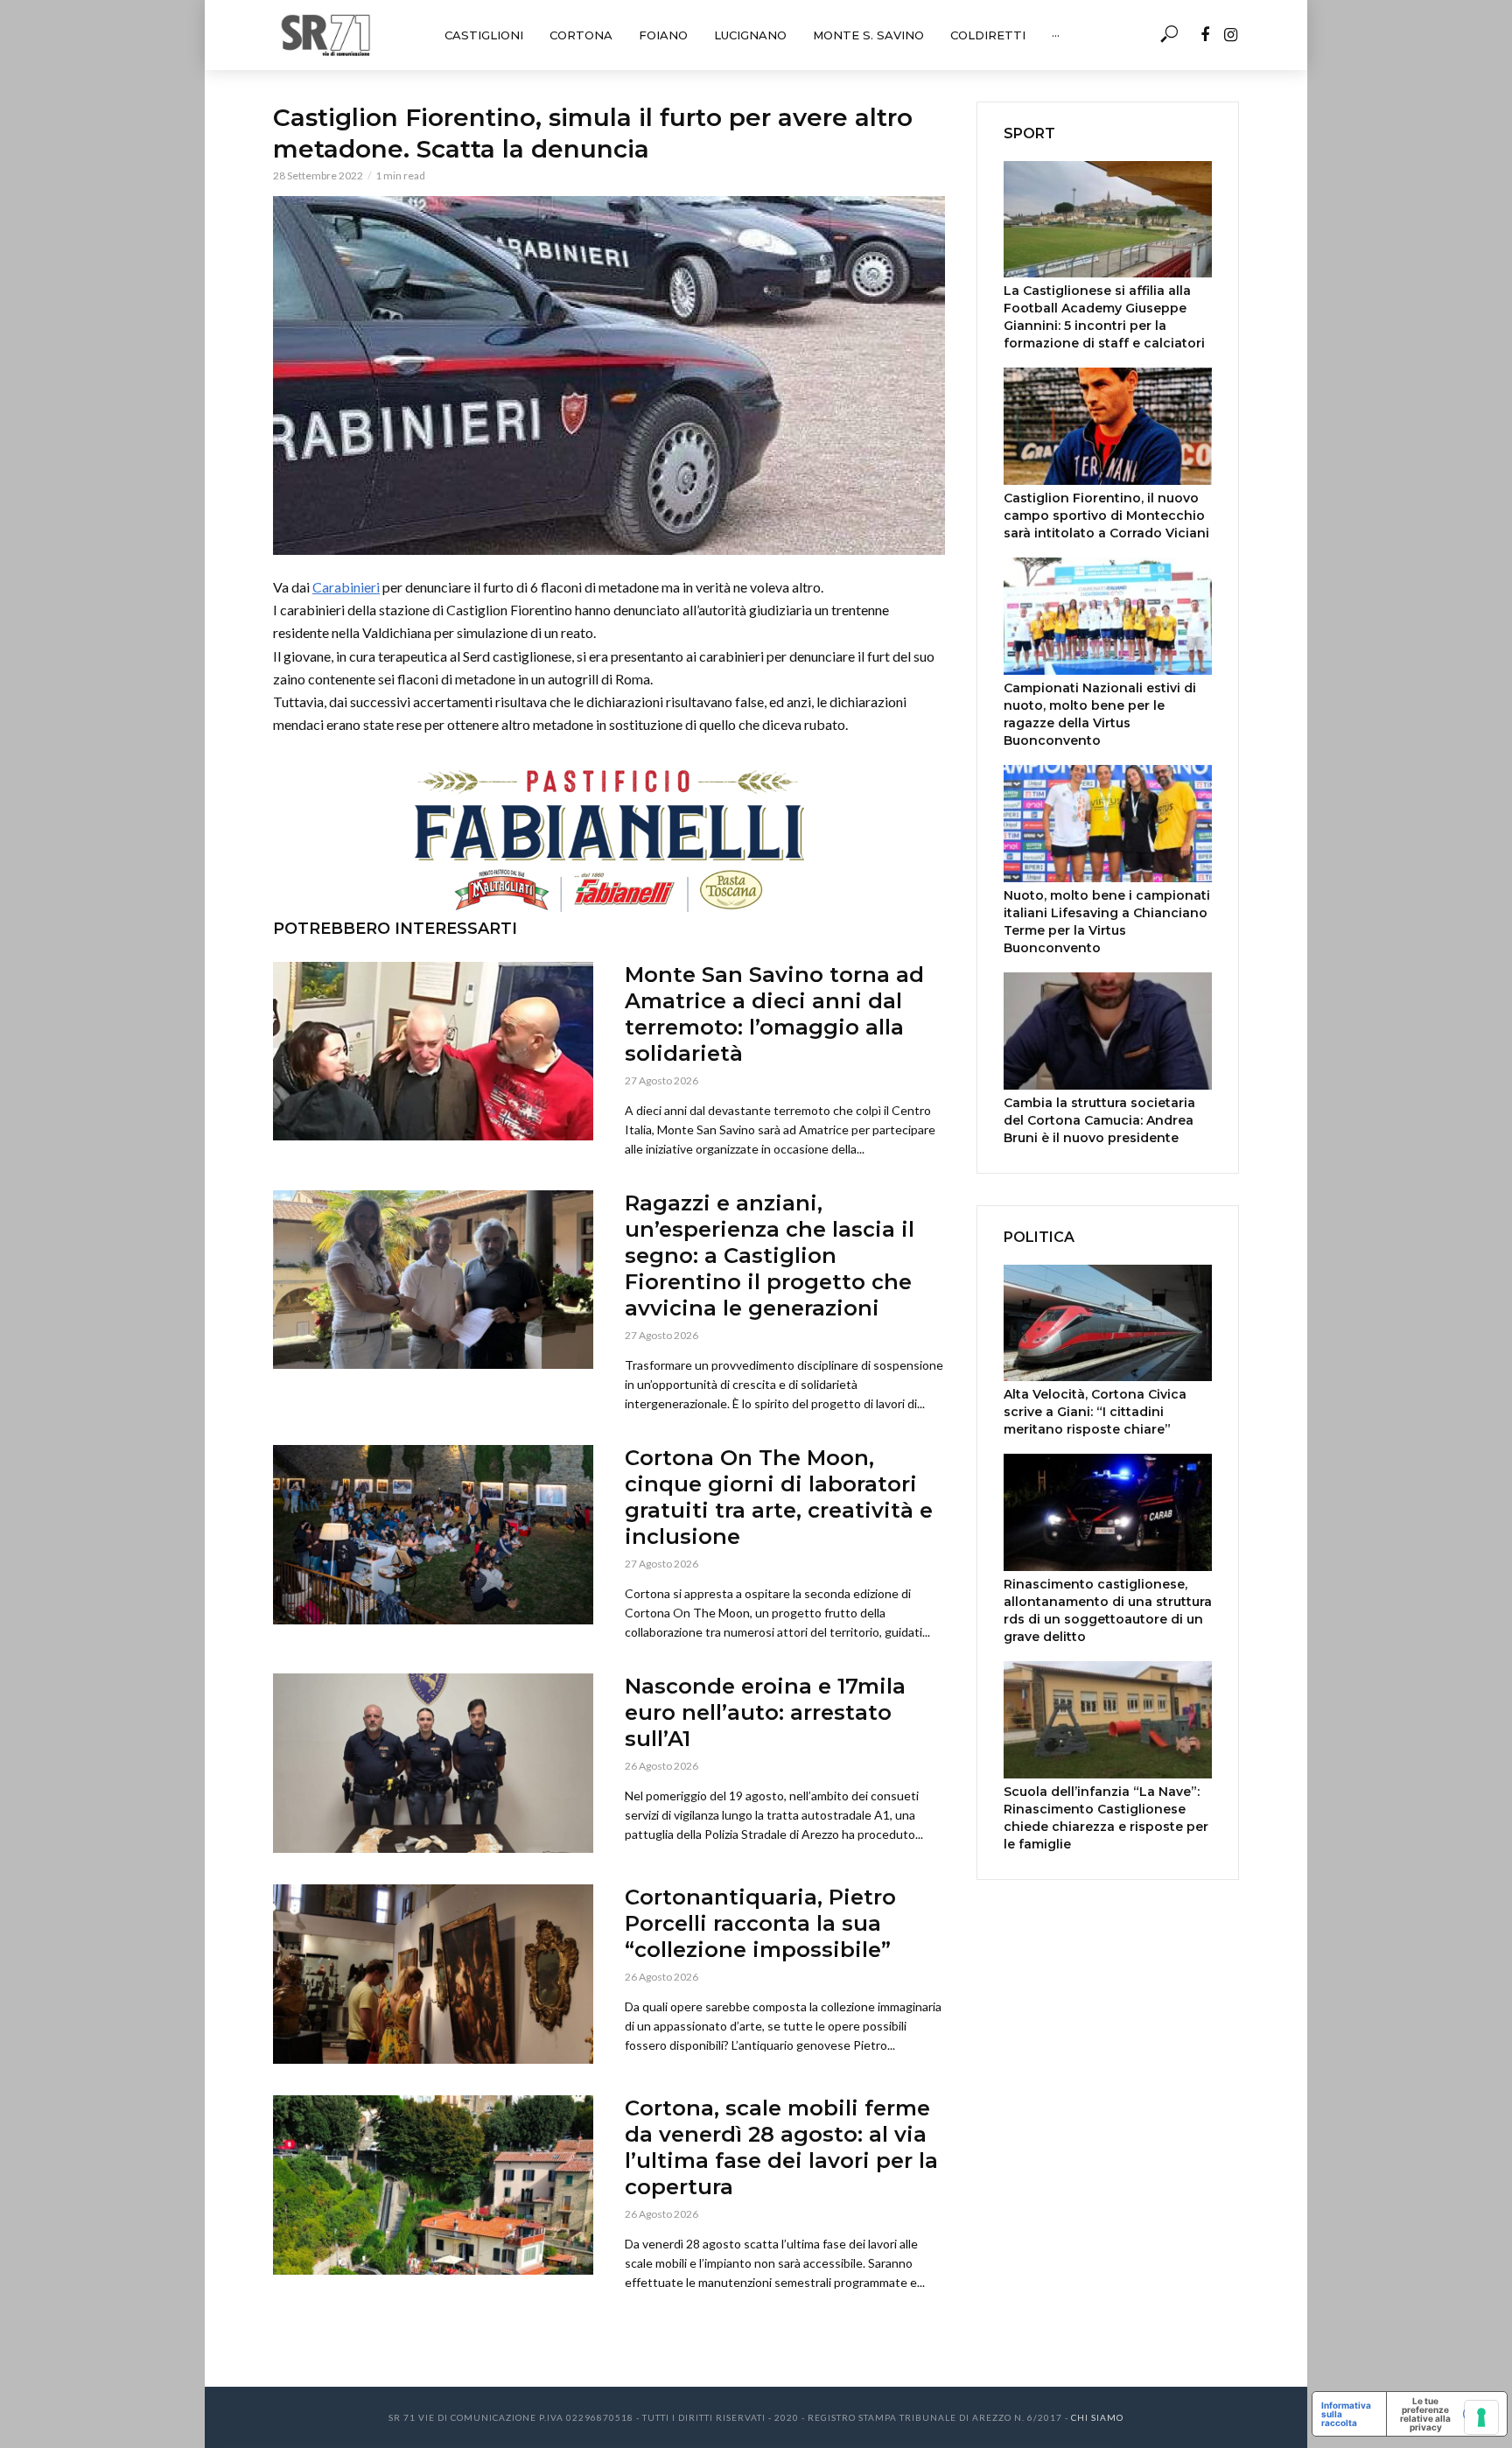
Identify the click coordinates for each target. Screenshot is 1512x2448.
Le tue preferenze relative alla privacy (1425, 2414)
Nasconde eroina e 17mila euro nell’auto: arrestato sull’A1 (765, 1712)
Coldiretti (988, 35)
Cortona (581, 35)
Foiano (663, 35)
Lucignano (750, 35)
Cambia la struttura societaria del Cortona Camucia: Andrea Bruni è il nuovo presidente (1099, 1120)
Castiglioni (484, 35)
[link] (346, 587)
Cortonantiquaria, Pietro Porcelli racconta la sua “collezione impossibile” (760, 1923)
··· (1056, 35)
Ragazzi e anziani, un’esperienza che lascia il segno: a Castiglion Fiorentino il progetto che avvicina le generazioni (770, 1256)
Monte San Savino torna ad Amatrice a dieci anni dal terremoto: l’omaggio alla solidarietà (774, 1014)
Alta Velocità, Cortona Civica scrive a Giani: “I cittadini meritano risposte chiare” (1095, 1412)
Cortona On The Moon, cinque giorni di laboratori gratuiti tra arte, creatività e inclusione (779, 1497)
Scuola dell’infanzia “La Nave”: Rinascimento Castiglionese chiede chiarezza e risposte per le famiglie (1106, 1818)
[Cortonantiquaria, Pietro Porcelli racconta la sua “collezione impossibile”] (433, 1974)
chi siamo (1097, 2417)
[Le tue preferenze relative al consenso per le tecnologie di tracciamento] (1481, 2417)
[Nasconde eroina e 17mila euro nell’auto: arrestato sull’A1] (433, 1763)
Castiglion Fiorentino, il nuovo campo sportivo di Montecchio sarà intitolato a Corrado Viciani (1106, 516)
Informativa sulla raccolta (1346, 2414)
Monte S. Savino (868, 35)
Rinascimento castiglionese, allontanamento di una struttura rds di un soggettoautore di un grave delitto (1108, 1610)
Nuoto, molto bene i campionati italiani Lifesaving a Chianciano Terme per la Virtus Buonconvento (1107, 922)
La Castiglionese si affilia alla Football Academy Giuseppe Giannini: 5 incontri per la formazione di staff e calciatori (1104, 317)
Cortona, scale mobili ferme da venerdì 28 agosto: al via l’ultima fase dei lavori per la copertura (781, 2147)
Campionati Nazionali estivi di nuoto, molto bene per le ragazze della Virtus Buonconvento (1100, 714)
